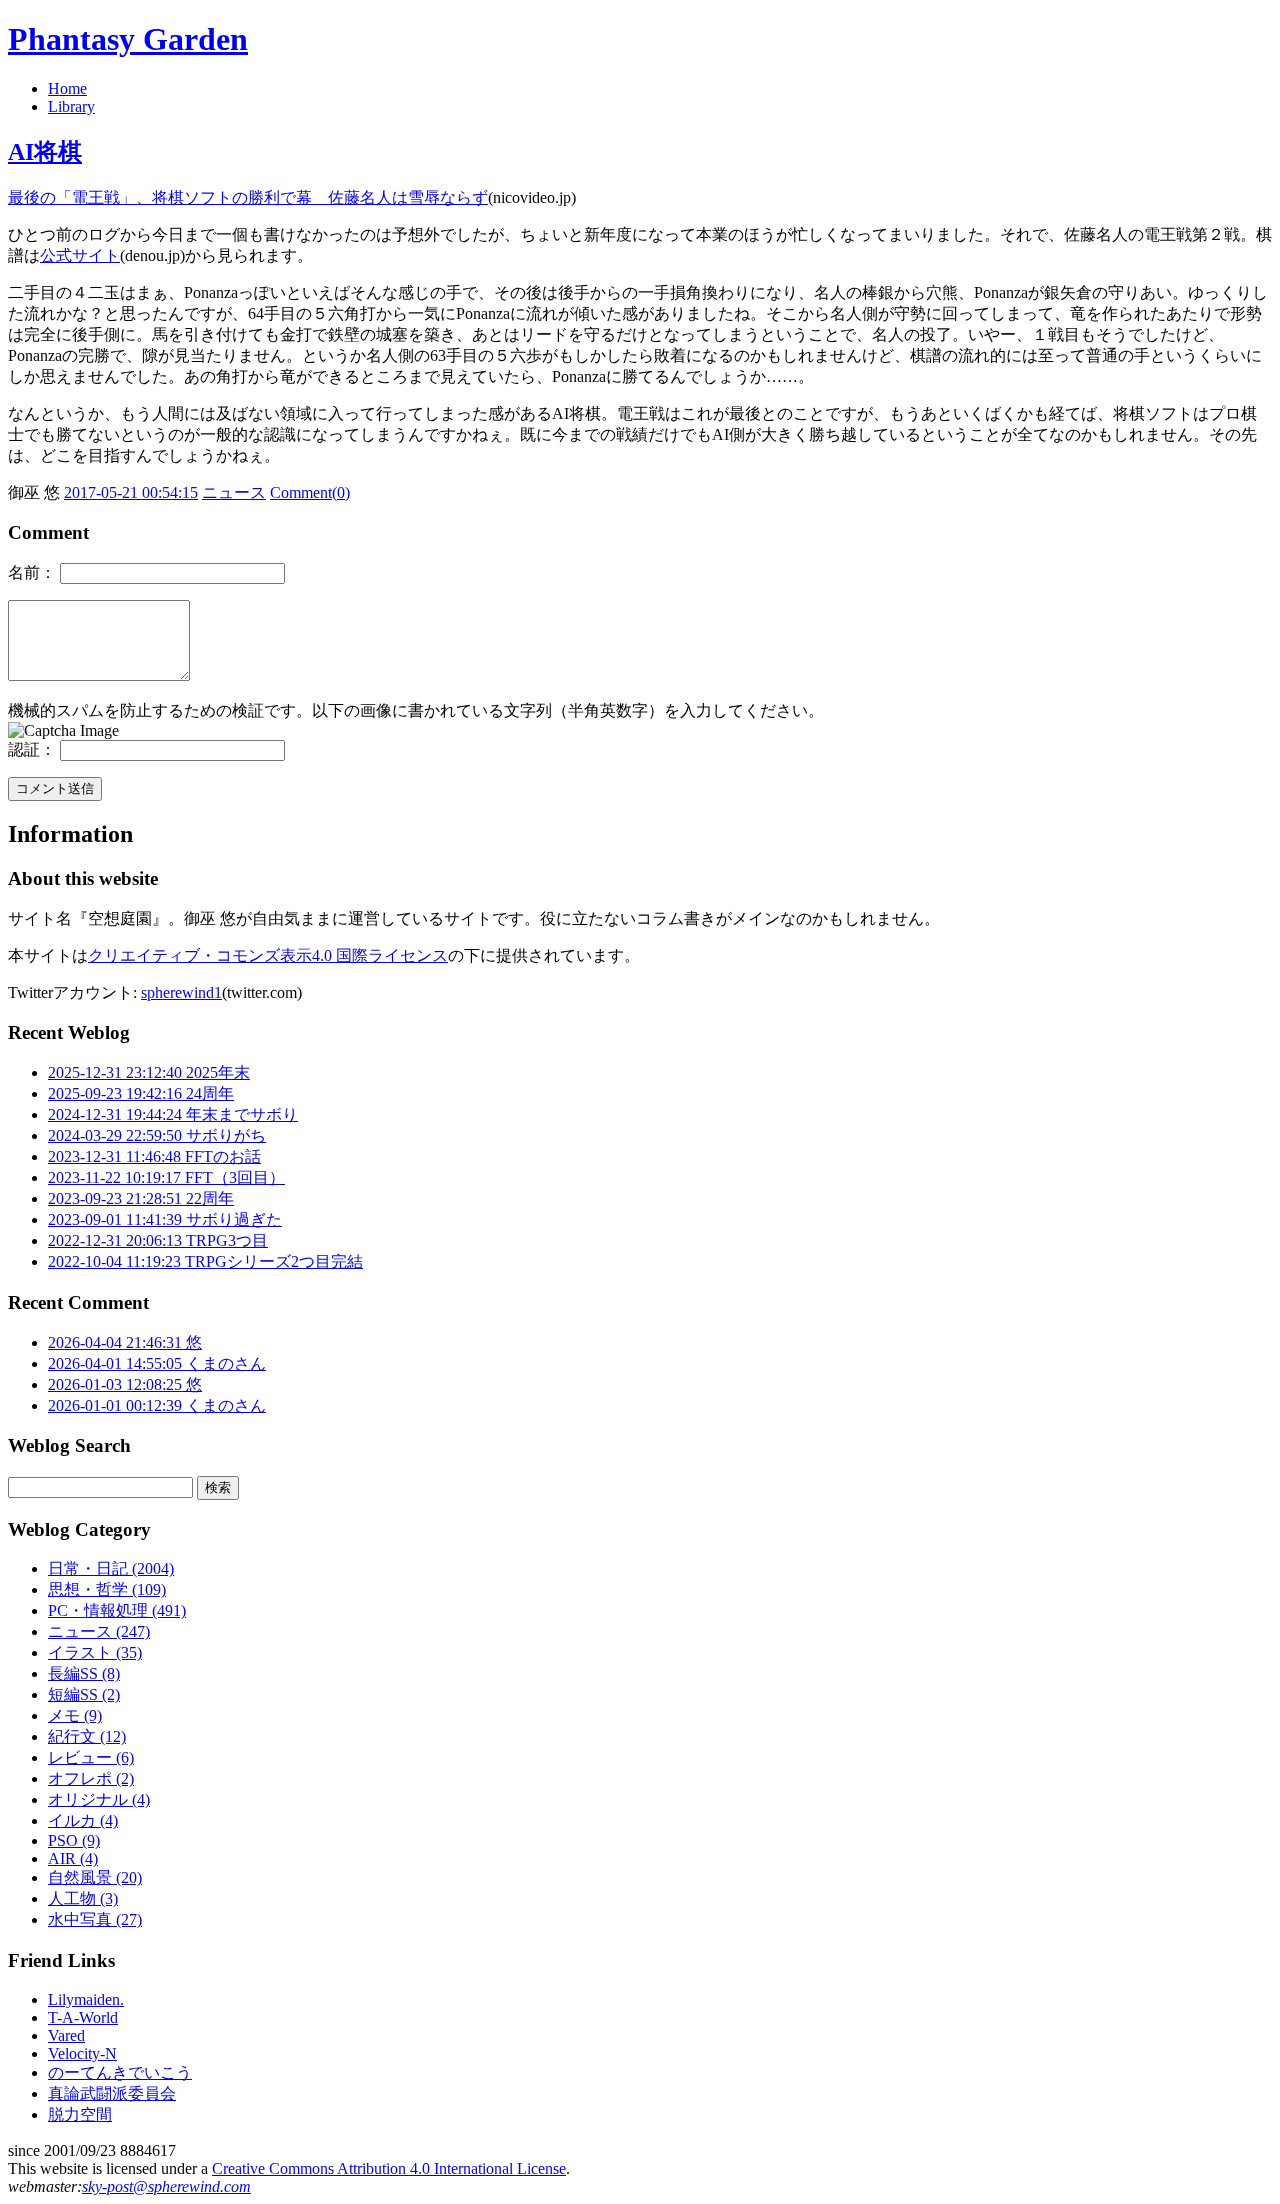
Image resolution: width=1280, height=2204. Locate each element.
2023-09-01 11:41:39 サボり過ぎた (165, 1219)
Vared (66, 2035)
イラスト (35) (95, 1652)
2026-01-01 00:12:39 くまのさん (157, 1405)
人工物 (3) (83, 1898)
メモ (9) (75, 1715)
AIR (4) (73, 1858)
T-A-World (83, 2017)
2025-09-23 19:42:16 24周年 (141, 1093)
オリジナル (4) (99, 1799)
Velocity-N (82, 2053)
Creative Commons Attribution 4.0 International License (389, 2168)
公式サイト (80, 255)
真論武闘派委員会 (112, 2093)
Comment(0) (310, 492)
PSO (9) (74, 1840)
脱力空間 (80, 2114)
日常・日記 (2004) (111, 1568)
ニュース (234, 492)
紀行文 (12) (87, 1736)
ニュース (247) (99, 1631)
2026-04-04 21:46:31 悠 (125, 1342)
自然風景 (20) (95, 1877)
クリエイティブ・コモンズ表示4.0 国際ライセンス (268, 955)
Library (71, 106)
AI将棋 (45, 152)
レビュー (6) (91, 1757)
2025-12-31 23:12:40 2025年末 (149, 1072)
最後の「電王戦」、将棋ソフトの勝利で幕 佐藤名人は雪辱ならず (248, 197)
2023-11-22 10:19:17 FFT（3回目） (166, 1177)
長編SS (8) (84, 1673)
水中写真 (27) (95, 1919)
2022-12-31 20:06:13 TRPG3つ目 (158, 1240)
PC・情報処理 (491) (117, 1610)
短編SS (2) (84, 1694)
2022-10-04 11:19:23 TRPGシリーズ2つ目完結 (205, 1261)
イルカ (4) (83, 1820)
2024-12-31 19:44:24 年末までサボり (173, 1114)
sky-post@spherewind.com (166, 2186)
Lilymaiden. (86, 1999)
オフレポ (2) (91, 1778)
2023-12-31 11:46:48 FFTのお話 (154, 1156)
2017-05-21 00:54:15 (131, 492)
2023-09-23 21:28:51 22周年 (141, 1198)
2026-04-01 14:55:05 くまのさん (157, 1363)
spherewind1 (181, 992)
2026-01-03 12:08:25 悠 (125, 1384)
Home (67, 88)
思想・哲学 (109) (107, 1589)
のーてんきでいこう (120, 2072)
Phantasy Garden (128, 39)
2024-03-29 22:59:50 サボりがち (157, 1135)
